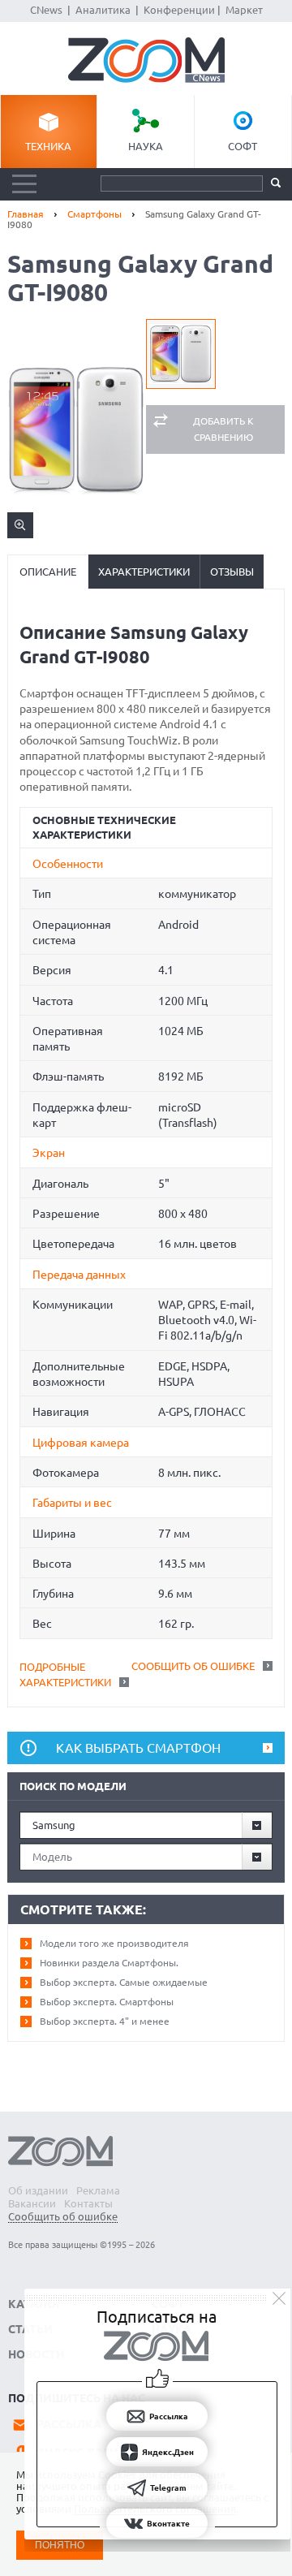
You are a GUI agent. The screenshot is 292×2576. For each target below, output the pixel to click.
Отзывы (232, 572)
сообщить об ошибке (193, 1666)
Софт (243, 146)
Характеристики (144, 572)
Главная (26, 214)
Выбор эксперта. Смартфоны (107, 2002)
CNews (46, 10)
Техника (48, 146)
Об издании (38, 2190)
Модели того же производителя (114, 1943)
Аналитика (103, 10)
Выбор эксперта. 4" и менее (105, 2021)
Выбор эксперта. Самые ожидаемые (124, 1982)
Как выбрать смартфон (138, 1748)
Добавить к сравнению (223, 429)
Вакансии (32, 2203)
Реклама (98, 2190)
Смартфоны (94, 214)
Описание (48, 572)
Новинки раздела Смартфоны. (109, 1963)
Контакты (88, 2203)
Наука (146, 146)
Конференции (179, 10)
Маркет (244, 10)
